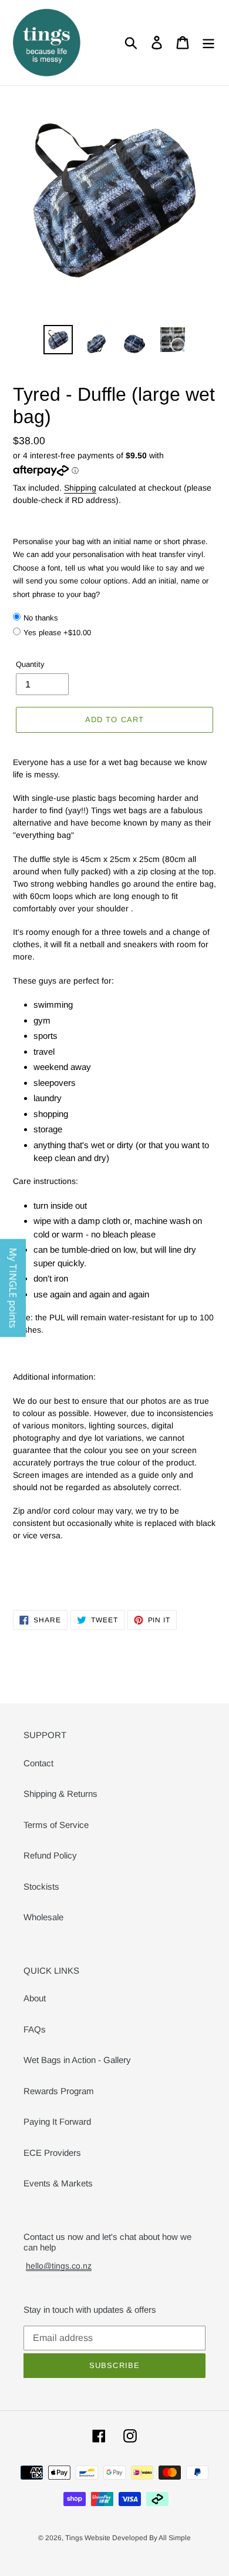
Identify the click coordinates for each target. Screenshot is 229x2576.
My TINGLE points (13, 1288)
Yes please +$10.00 (57, 633)
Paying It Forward (57, 2121)
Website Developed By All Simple (138, 2538)
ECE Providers (52, 2153)
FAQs (35, 2029)
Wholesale (43, 1917)
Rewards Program (59, 2091)
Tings (75, 2538)
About (35, 1998)
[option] (58, 340)
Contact (38, 1763)
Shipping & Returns (60, 1794)
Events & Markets (58, 2183)
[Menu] (208, 43)
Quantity (30, 664)
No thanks (41, 618)
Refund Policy (50, 1855)
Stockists (41, 1886)
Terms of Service (56, 1825)
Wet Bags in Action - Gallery (77, 2060)
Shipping (80, 488)
